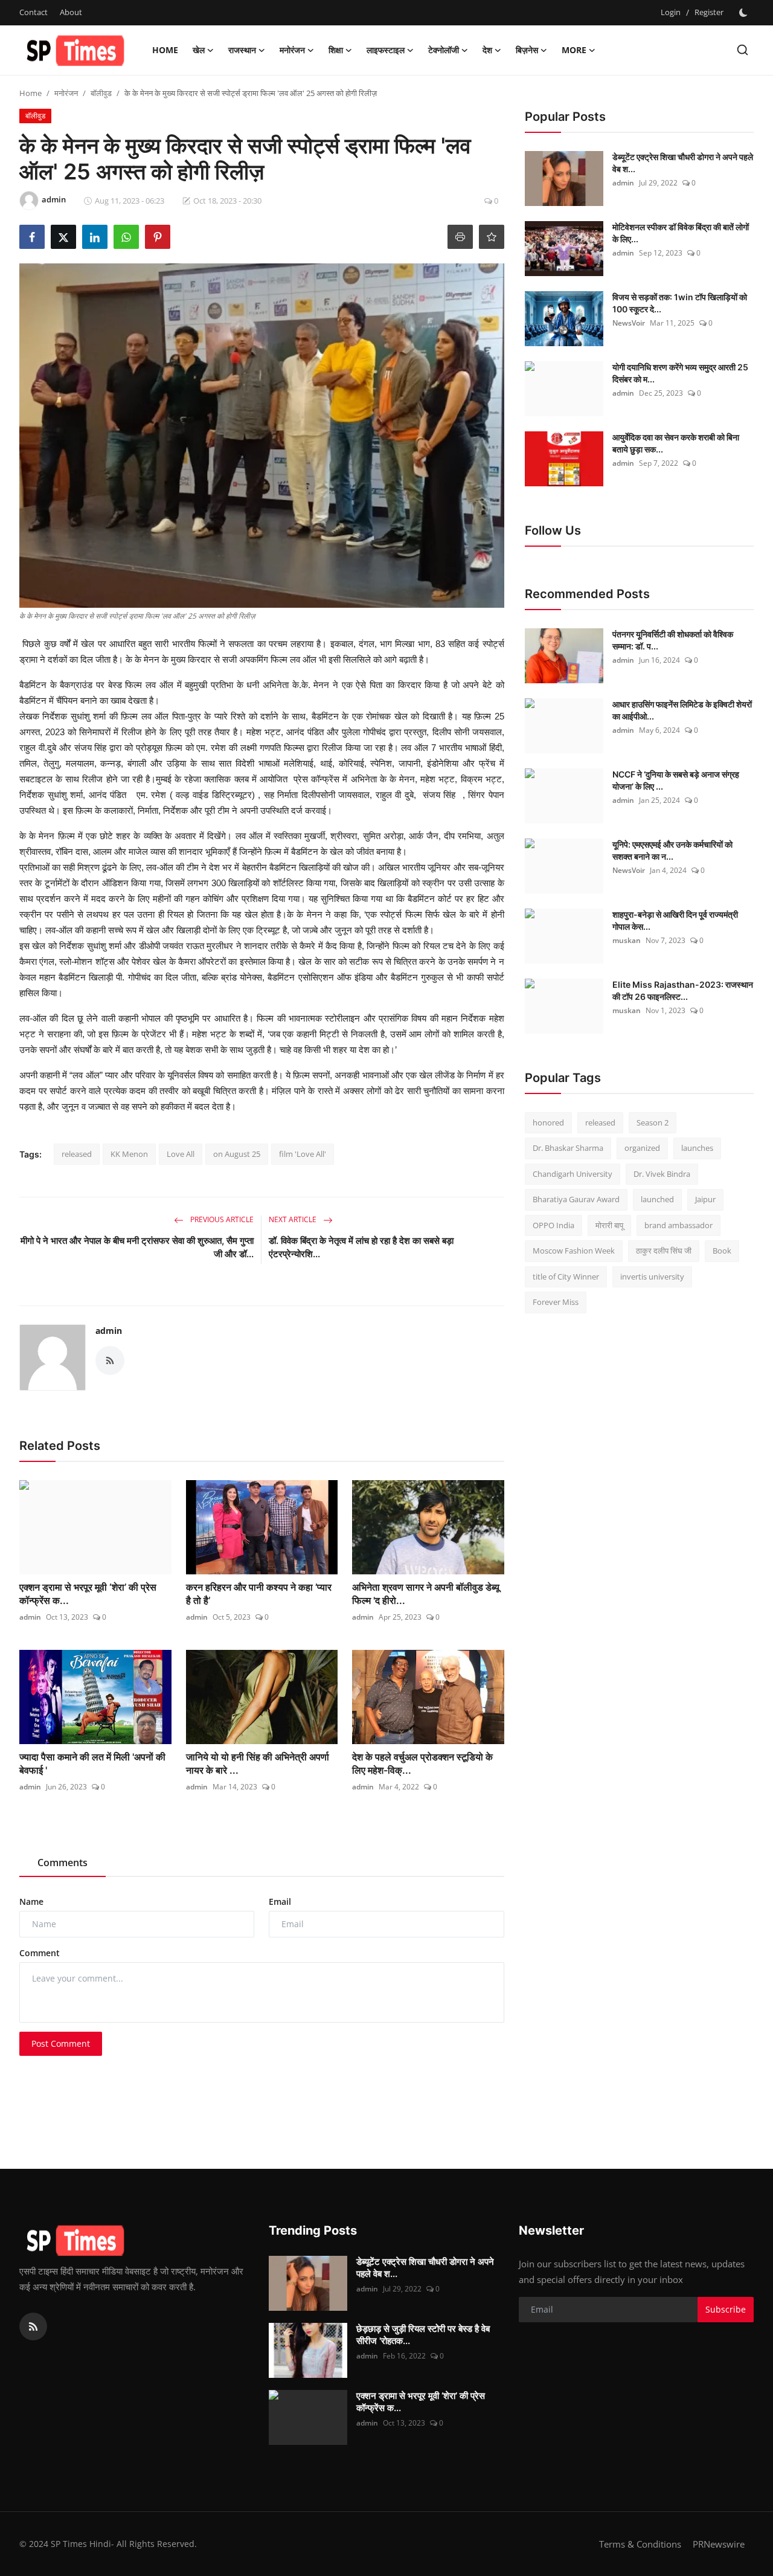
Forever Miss (556, 1302)
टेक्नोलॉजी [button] (444, 50)
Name (31, 1901)
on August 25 (237, 1154)
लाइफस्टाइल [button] (386, 50)
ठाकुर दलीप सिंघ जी (664, 1251)
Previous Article (221, 1219)
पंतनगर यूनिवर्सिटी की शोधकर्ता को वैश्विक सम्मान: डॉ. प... (673, 640)
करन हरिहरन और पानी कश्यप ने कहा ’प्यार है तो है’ (259, 1594)
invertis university (652, 1277)
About (71, 12)
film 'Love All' (303, 1154)
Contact (34, 12)
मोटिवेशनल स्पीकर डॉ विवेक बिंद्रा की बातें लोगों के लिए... (681, 233)
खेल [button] (199, 50)
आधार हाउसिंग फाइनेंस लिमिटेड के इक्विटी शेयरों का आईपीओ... (682, 710)
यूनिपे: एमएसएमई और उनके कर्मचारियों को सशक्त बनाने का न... (672, 850)
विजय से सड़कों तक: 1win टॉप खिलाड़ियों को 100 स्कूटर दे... (680, 303)
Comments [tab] (63, 1863)
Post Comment (61, 2043)
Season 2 (653, 1122)
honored (548, 1122)
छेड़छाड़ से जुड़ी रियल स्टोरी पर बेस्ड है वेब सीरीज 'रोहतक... (423, 2335)
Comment (40, 1953)
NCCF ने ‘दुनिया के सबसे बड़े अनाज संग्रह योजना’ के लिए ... (676, 780)
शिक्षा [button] (336, 50)
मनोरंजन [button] (292, 50)
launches (697, 1148)
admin (109, 1331)
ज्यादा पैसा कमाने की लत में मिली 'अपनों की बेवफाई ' (92, 1763)
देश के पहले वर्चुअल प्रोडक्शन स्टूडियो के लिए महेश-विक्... (422, 1763)
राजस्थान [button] (242, 50)
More (574, 50)
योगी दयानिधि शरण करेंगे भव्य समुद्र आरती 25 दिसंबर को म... (680, 373)
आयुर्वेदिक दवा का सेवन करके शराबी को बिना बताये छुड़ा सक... (676, 443)
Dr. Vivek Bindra (662, 1174)
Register (709, 12)
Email (280, 1901)
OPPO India (553, 1225)
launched (657, 1200)
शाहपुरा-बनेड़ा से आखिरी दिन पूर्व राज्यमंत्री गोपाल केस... (675, 920)
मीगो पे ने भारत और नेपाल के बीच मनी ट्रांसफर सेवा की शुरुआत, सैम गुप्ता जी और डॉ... (137, 1247)
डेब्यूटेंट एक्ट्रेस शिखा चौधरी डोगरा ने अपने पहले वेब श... (683, 163)
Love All (181, 1154)
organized (642, 1148)
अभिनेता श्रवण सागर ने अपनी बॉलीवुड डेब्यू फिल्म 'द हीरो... (426, 1594)
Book (722, 1251)
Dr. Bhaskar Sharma (568, 1148)
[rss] (33, 2326)
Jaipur (705, 1200)
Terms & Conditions (640, 2544)
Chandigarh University (573, 1174)
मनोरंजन (66, 93)
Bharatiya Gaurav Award (576, 1200)
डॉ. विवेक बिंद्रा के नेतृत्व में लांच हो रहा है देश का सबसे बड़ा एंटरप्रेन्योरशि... (361, 1247)
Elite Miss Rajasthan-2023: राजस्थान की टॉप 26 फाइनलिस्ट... (683, 990)
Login (671, 12)
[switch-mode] (745, 13)
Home (165, 50)
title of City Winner (566, 1277)
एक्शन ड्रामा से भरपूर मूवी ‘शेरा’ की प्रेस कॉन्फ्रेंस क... (88, 1594)
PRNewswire (719, 2544)
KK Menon (129, 1154)
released (77, 1154)
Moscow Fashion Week (574, 1251)
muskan (627, 940)
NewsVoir (629, 323)
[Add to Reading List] (492, 237)
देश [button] (487, 50)
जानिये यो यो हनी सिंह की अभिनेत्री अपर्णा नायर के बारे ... (258, 1763)
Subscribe (726, 2309)
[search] (743, 50)
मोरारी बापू (609, 1225)
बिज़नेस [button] (527, 50)
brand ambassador (678, 1225)
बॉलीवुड (101, 93)
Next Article (293, 1219)
